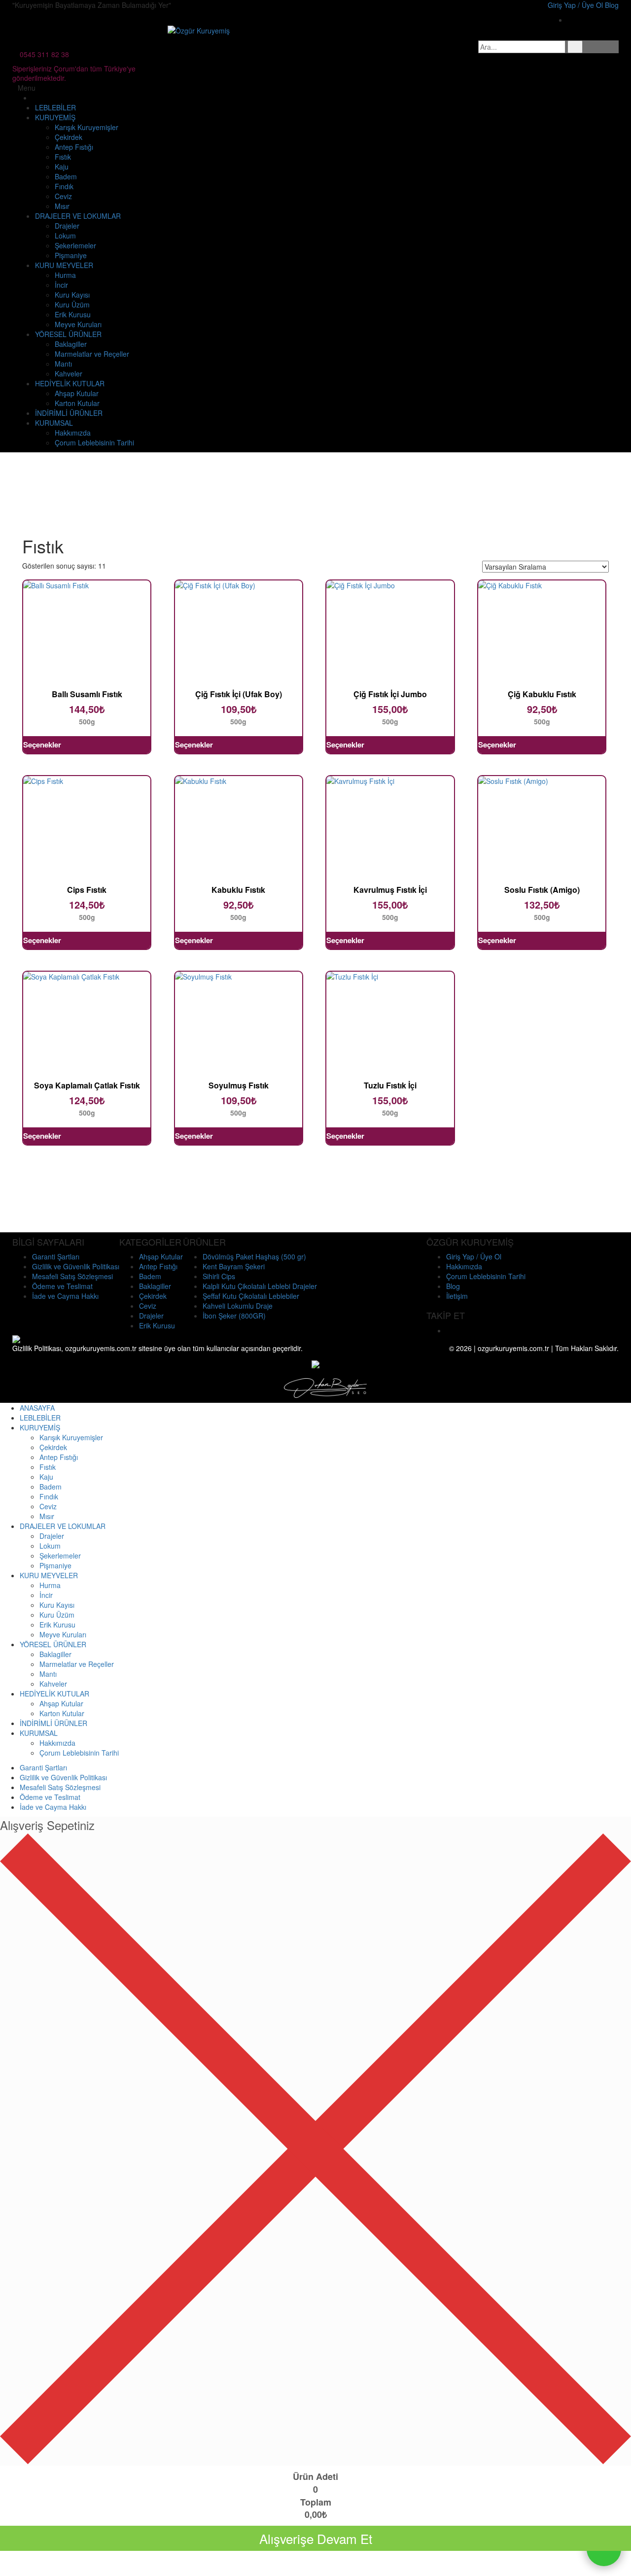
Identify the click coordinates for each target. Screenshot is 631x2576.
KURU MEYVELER (64, 265)
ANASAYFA (37, 1408)
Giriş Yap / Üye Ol (474, 1256)
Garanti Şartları (56, 1256)
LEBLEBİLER (55, 107)
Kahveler (69, 373)
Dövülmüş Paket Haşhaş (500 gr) (254, 1256)
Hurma (65, 275)
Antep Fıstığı (74, 147)
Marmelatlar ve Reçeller (92, 354)
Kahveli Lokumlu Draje (238, 1306)
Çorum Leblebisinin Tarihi (94, 442)
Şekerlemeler (75, 245)
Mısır (62, 206)
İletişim (457, 1296)
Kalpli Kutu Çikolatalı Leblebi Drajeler (260, 1286)
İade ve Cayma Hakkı (65, 1296)
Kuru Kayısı (72, 295)
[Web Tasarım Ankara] (325, 1387)
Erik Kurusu (73, 314)
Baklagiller (71, 344)
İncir (61, 285)
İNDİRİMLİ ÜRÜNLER (69, 413)
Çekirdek (69, 137)
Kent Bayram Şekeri (234, 1266)
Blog (453, 1286)
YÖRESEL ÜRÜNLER (68, 334)
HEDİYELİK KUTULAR (70, 383)
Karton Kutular (77, 403)
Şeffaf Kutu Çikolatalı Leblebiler (251, 1296)
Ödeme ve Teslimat (62, 1286)
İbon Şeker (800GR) (234, 1316)
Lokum (65, 236)
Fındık (64, 186)
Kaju (62, 167)
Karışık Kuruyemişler (87, 127)
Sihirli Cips (219, 1276)
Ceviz (63, 196)
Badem (66, 176)
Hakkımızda (73, 433)
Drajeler (67, 226)
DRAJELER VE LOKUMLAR (78, 216)
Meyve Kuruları (78, 324)
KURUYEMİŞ (55, 117)
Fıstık (63, 157)
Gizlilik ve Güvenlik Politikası (76, 1266)
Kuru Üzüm (72, 305)
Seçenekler (42, 745)
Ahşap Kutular (77, 393)
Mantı (63, 364)
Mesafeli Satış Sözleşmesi (72, 1276)
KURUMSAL (54, 423)
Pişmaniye (71, 255)
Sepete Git (315, 2563)
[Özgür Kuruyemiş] (199, 30)
